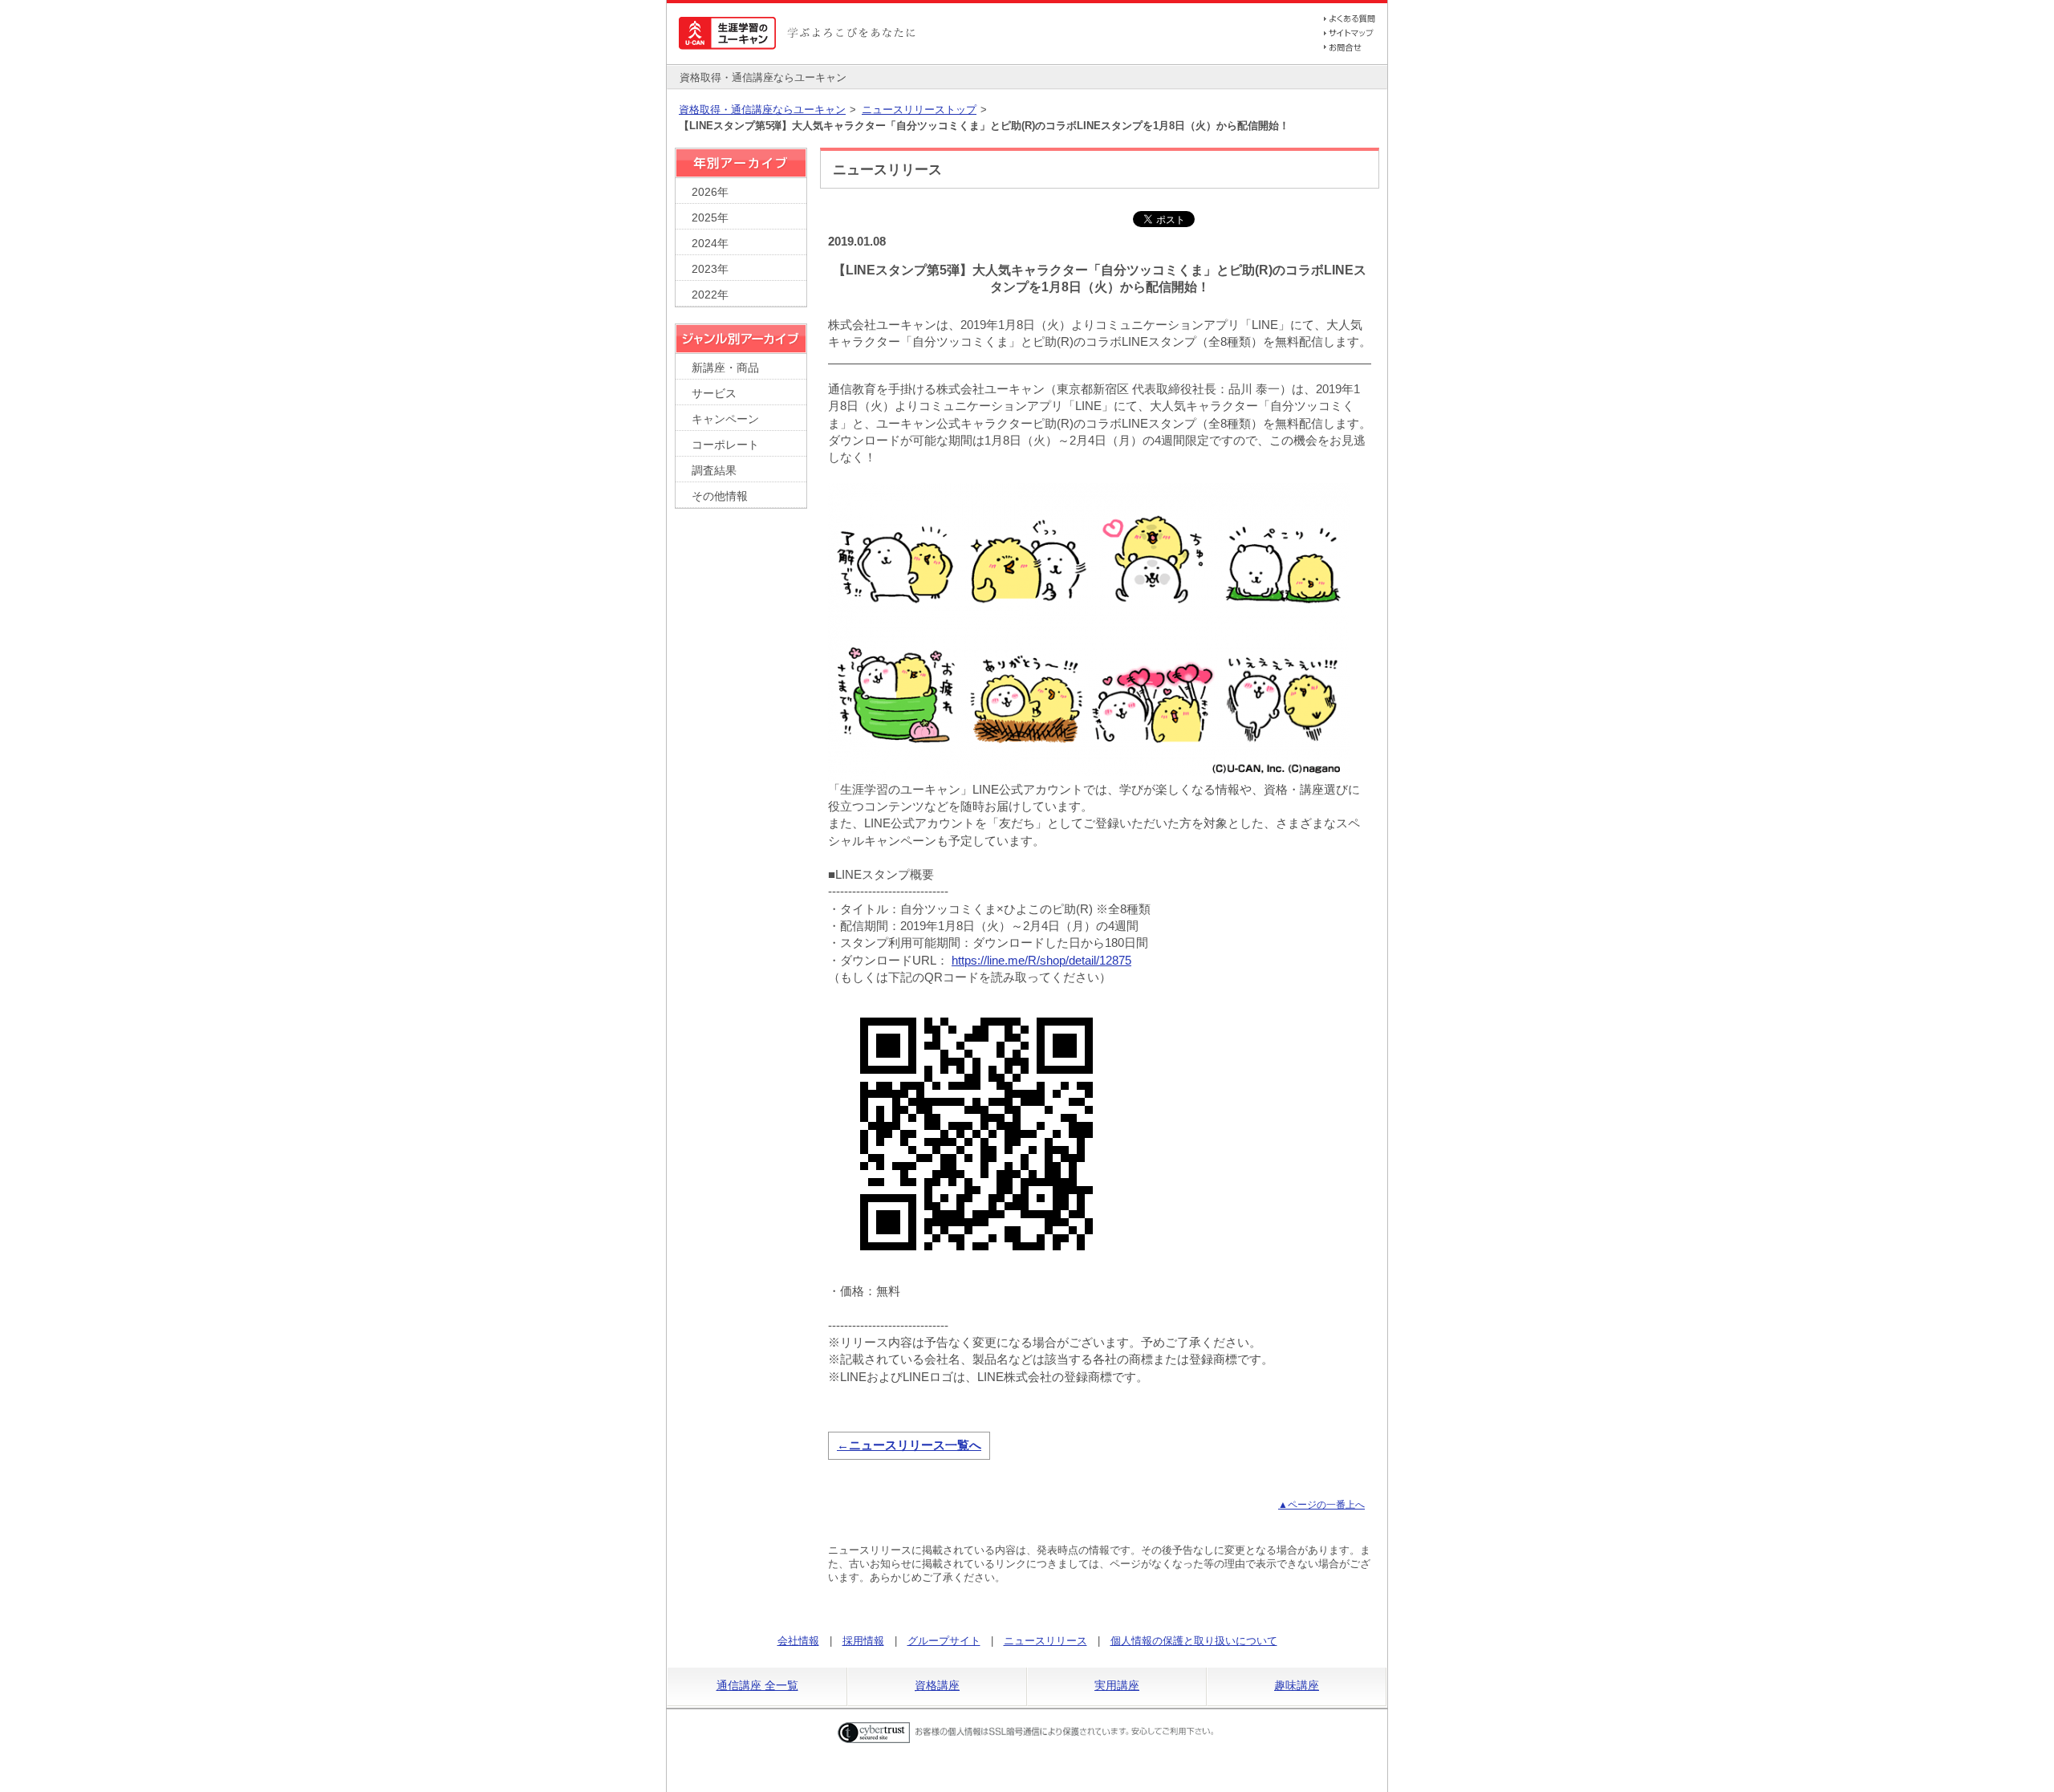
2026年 (710, 192)
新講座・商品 (725, 368)
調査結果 (714, 471)
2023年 (710, 269)
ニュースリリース (1045, 1641)
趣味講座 (1297, 1685)
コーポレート (725, 445)
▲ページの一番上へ (1321, 1505)
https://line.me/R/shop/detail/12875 (1041, 960)
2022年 (710, 295)
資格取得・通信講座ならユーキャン (762, 110)
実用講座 (1117, 1685)
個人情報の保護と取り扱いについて (1194, 1641)
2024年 (710, 244)
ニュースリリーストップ (919, 110)
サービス (714, 394)
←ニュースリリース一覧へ (909, 1445)
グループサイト (944, 1641)
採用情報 (863, 1641)
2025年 (710, 218)
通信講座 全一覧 (757, 1685)
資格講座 (937, 1685)
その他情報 (720, 496)
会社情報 (798, 1641)
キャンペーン (725, 419)
